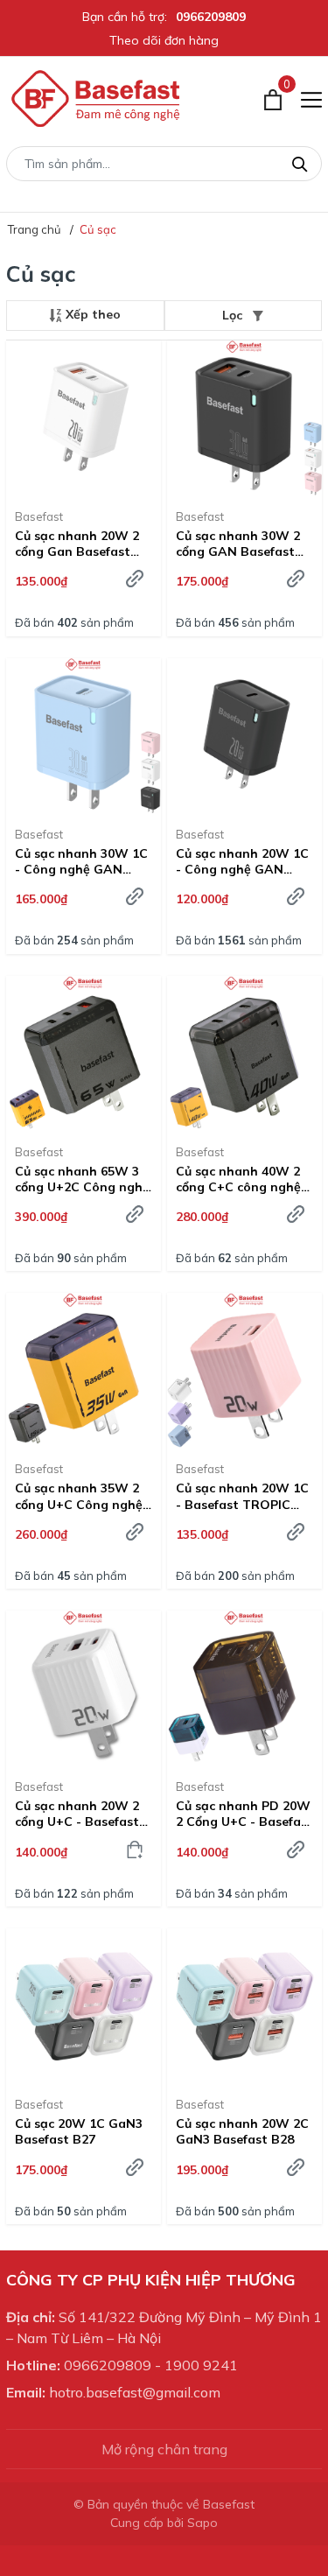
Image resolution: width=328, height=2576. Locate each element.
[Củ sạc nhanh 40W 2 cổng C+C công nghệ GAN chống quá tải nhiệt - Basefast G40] (244, 1053)
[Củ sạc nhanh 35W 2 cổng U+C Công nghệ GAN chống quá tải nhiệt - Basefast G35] (84, 1370)
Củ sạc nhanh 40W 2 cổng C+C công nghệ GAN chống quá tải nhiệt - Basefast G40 (239, 1179)
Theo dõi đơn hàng (164, 40)
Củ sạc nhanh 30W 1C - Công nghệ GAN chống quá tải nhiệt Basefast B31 (81, 861)
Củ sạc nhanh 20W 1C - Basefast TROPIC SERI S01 (242, 1496)
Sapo (202, 2523)
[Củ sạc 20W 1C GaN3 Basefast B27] (84, 2006)
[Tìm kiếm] (300, 162)
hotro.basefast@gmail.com (135, 2392)
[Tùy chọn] (135, 579)
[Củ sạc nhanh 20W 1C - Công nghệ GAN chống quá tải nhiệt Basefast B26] (244, 736)
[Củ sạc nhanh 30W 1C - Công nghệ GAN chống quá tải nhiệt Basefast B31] (84, 736)
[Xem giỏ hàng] (273, 99)
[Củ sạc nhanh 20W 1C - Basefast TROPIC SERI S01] (244, 1370)
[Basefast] (96, 99)
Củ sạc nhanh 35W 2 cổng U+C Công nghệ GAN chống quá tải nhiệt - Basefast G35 (79, 1496)
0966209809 (211, 17)
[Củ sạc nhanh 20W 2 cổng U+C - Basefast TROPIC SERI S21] (84, 1688)
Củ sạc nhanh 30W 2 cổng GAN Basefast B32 (238, 544)
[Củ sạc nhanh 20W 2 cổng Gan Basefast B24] (84, 418)
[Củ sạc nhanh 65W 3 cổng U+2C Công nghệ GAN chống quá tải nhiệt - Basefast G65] (84, 1053)
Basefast (39, 516)
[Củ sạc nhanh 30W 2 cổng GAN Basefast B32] (244, 418)
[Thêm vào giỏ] (135, 1850)
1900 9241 (201, 2365)
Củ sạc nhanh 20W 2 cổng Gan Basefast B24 (77, 544)
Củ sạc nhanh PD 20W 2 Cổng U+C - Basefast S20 (244, 1814)
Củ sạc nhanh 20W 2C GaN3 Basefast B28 (242, 2131)
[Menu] (311, 99)
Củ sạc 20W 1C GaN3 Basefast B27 (79, 2131)
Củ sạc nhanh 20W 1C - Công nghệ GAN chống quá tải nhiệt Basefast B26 (242, 861)
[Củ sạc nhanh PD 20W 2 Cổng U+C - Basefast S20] (244, 1688)
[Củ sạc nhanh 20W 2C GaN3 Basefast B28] (244, 2006)
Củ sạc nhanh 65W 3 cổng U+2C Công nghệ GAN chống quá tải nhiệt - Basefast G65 (82, 1179)
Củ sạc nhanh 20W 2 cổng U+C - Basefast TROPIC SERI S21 (77, 1814)
